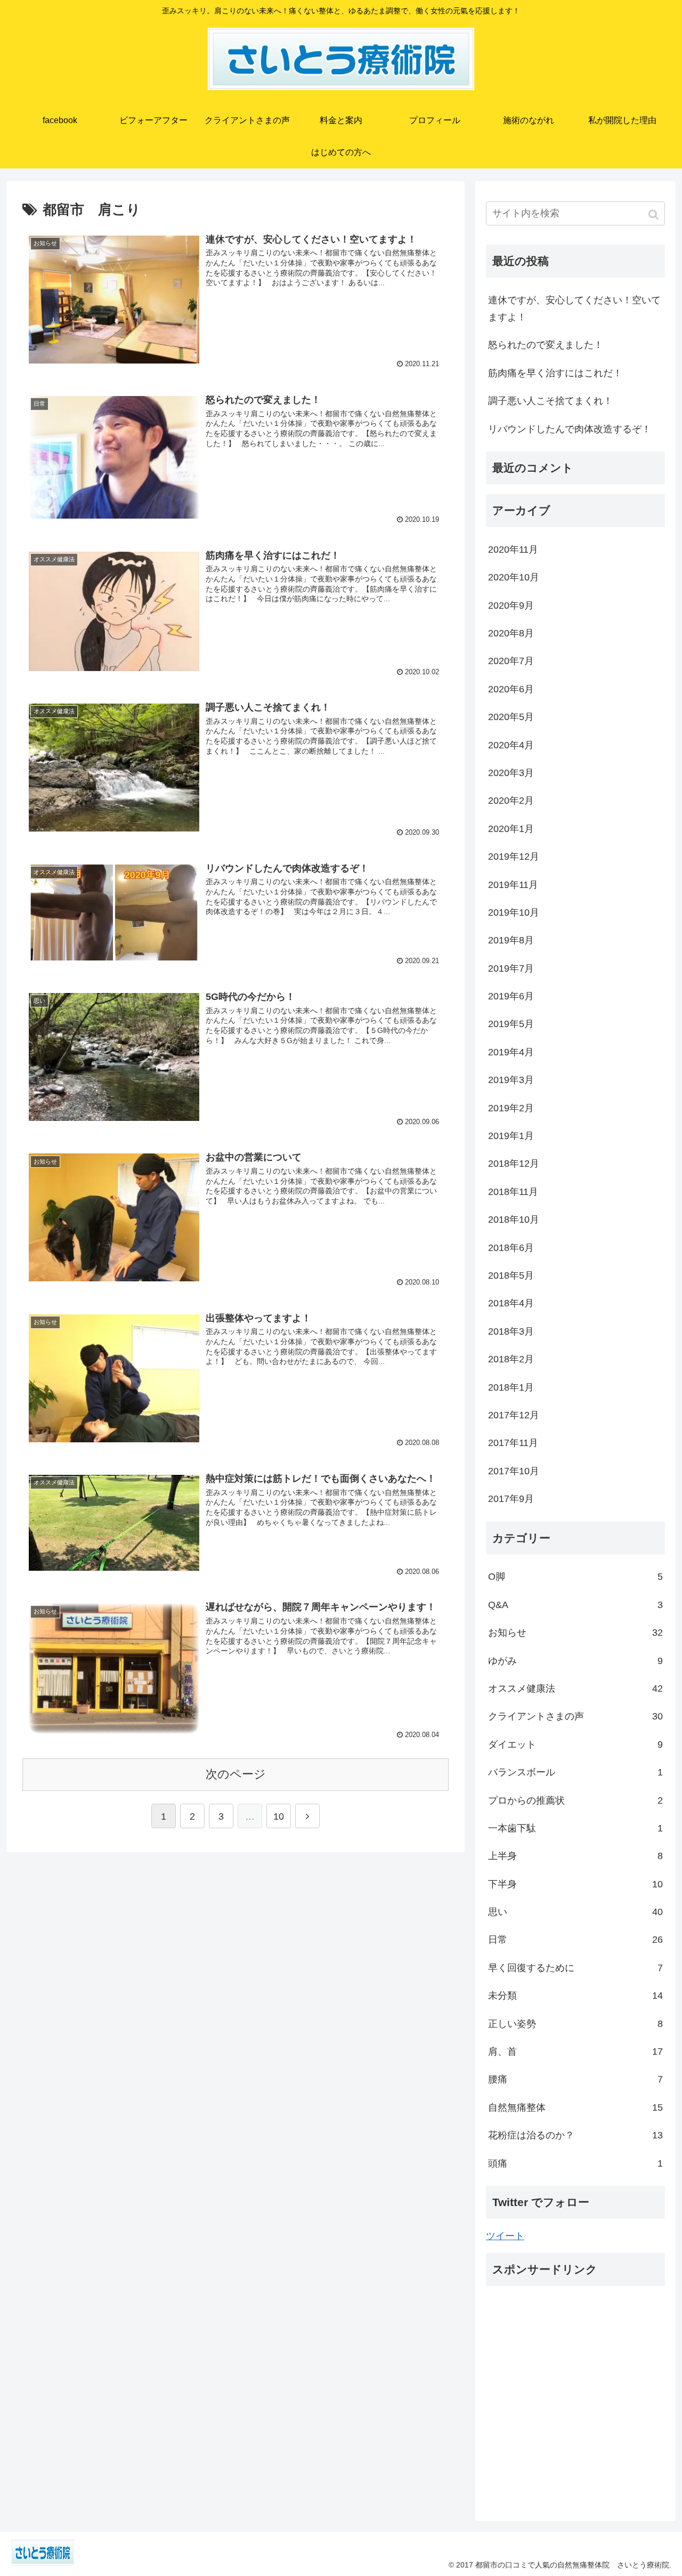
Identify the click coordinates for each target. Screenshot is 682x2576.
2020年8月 (511, 633)
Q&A (575, 1605)
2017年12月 (514, 1415)
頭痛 (575, 2163)
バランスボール (575, 1772)
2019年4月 (511, 1052)
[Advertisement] (575, 2407)
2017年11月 (513, 1443)
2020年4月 (511, 745)
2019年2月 (511, 1108)
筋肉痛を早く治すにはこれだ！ (555, 373)
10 (279, 1816)
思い (575, 1912)
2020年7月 (511, 661)
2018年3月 (511, 1331)
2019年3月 (511, 1080)
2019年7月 (511, 968)
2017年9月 (511, 1499)
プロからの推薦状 (575, 1800)
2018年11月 (513, 1192)
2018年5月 (511, 1275)
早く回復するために (575, 1968)
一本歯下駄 (575, 1828)
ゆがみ (575, 1661)
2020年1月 (511, 829)
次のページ (236, 1774)
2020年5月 (511, 717)
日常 (575, 1940)
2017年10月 (514, 1471)
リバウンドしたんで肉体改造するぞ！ (570, 429)
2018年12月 (514, 1164)
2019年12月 (514, 857)
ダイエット (575, 1745)
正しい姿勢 (575, 2024)
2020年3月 (511, 773)
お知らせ (575, 1633)
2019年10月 (514, 912)
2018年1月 (511, 1387)
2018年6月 (511, 1248)
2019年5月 (511, 1024)
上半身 (575, 1856)
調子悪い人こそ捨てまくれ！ (550, 401)
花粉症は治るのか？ (575, 2135)
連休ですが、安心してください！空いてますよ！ (574, 309)
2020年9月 (511, 605)
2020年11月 (513, 550)
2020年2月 (511, 801)
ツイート (505, 2236)
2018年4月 (511, 1303)
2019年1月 (511, 1136)
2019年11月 (513, 885)
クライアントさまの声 (575, 1716)
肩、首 (575, 2052)
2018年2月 (511, 1359)
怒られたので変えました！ (546, 345)
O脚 (575, 1577)
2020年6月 (511, 689)
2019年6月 (511, 996)
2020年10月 (514, 577)
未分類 (575, 1996)
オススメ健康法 (575, 1689)
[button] (655, 215)
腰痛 (575, 2079)
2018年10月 (514, 1220)
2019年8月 (511, 940)
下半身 (575, 1884)
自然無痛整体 (575, 2107)
